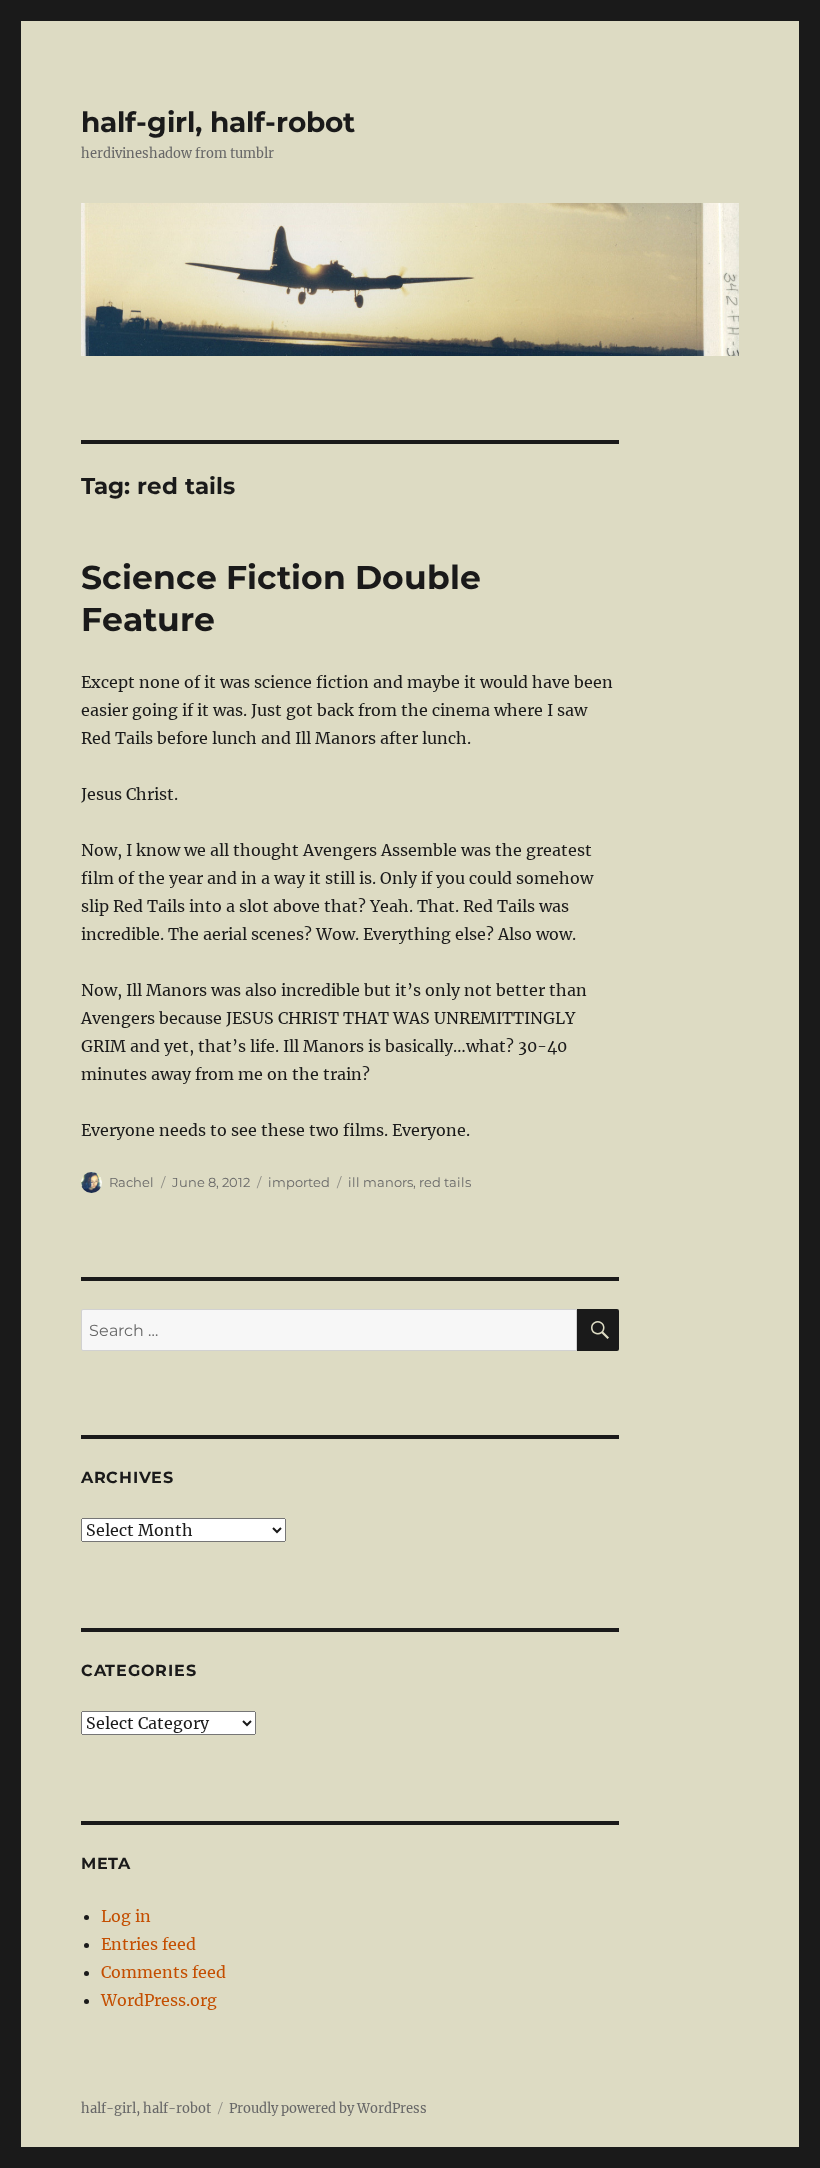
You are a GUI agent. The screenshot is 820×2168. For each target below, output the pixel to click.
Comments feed (163, 1972)
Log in (126, 1916)
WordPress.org (159, 2000)
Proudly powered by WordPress (328, 2108)
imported (299, 1182)
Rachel (131, 1182)
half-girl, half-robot (218, 122)
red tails (445, 1182)
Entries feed (148, 1944)
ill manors (380, 1182)
